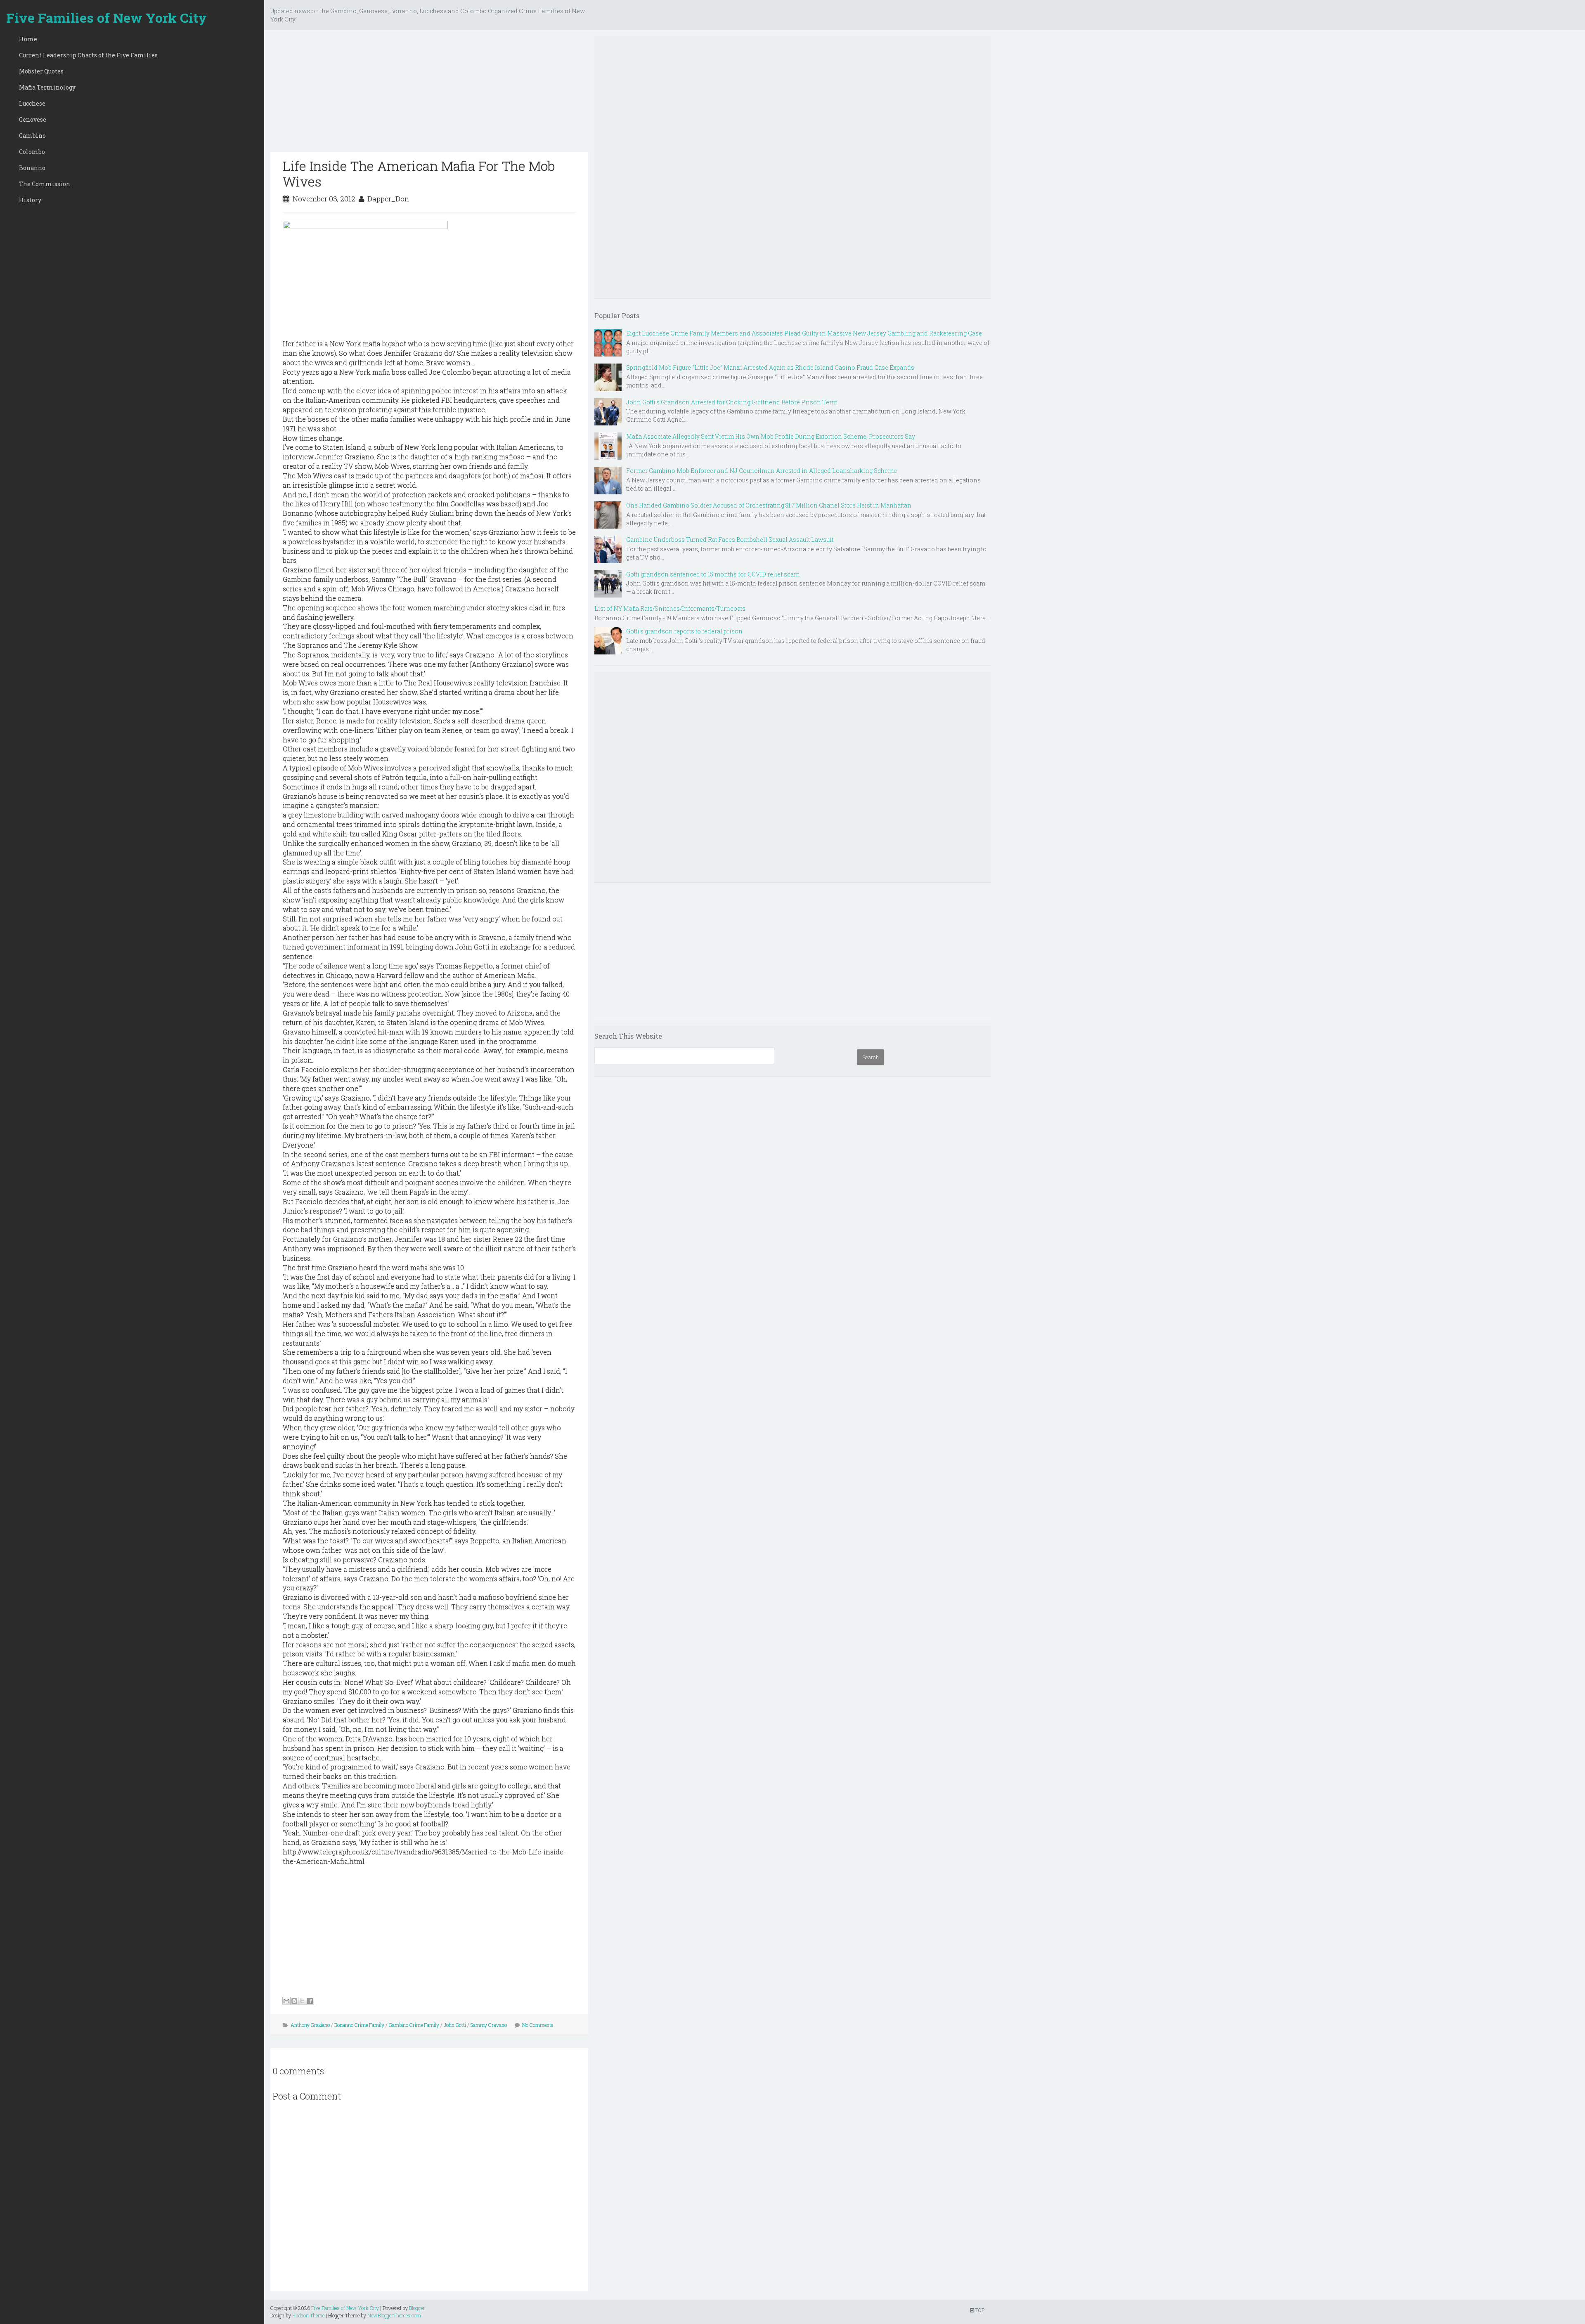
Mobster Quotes (41, 71)
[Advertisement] (429, 94)
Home (28, 39)
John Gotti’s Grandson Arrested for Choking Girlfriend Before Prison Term (732, 402)
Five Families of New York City (106, 18)
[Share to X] (302, 2001)
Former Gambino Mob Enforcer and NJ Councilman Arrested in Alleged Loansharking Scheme (762, 471)
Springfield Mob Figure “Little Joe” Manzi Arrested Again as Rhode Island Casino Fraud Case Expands (770, 367)
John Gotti (455, 2025)
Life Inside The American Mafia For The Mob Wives (419, 174)
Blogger (417, 2308)
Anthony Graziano (310, 2025)
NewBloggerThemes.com (394, 2315)
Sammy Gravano (489, 2025)
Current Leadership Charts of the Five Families (88, 55)
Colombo (32, 152)
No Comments (538, 2025)
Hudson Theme (308, 2315)
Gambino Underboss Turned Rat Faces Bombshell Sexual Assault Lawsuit (730, 540)
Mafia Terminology (47, 87)
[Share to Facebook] (310, 2001)
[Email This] (286, 2001)
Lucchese (32, 103)
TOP (979, 2310)
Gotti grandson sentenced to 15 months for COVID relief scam (713, 574)
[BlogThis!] (294, 2001)
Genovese (33, 119)
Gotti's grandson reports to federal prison (684, 631)
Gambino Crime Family (414, 2025)
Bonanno (32, 168)
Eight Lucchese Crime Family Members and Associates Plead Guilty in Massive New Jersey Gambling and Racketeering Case (804, 333)
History (30, 200)
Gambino (32, 136)
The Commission (45, 184)
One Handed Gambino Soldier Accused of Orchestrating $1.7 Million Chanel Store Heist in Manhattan (769, 505)
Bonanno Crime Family (359, 2025)
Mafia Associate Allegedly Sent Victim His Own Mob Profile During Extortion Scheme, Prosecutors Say (771, 436)
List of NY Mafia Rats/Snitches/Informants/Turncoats (670, 608)
